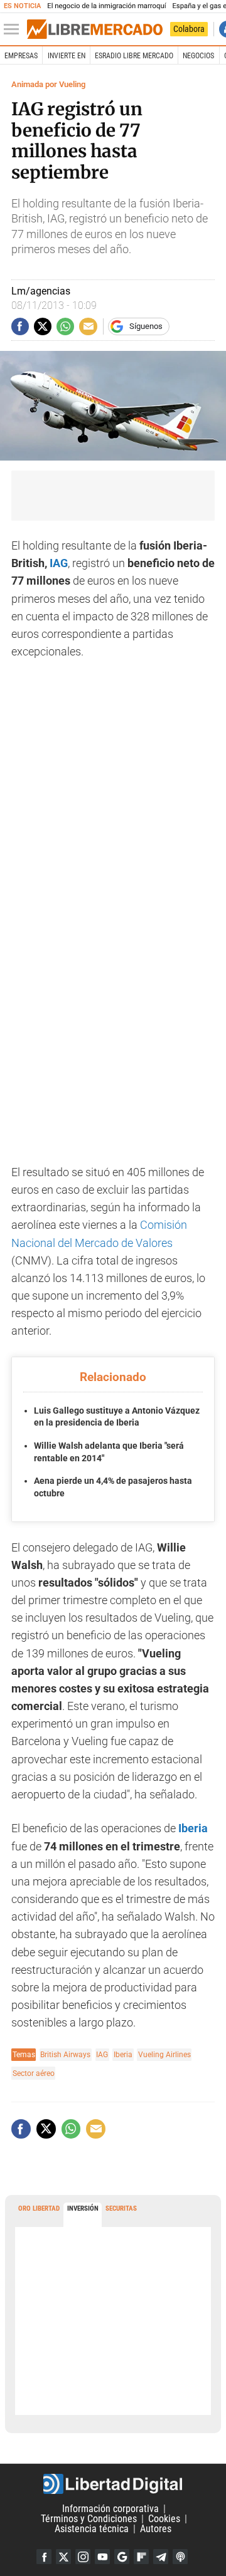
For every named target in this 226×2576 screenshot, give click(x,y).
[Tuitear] (43, 326)
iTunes (180, 2557)
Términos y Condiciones (89, 2519)
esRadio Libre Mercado (134, 56)
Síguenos (146, 326)
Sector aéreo (34, 2073)
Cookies (164, 2519)
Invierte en (67, 56)
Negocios (198, 56)
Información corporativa (110, 2509)
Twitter (63, 2557)
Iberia (123, 2054)
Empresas (21, 56)
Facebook (44, 2557)
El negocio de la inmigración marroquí (106, 6)
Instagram (83, 2557)
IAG (59, 563)
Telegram (161, 2557)
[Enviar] (65, 326)
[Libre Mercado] (95, 29)
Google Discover (122, 2557)
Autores (156, 2529)
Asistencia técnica (92, 2529)
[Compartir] (20, 326)
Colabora (189, 29)
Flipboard (141, 2557)
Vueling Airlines (164, 2054)
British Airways (65, 2054)
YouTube (102, 2557)
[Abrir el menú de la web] (14, 29)
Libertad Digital (113, 2484)
